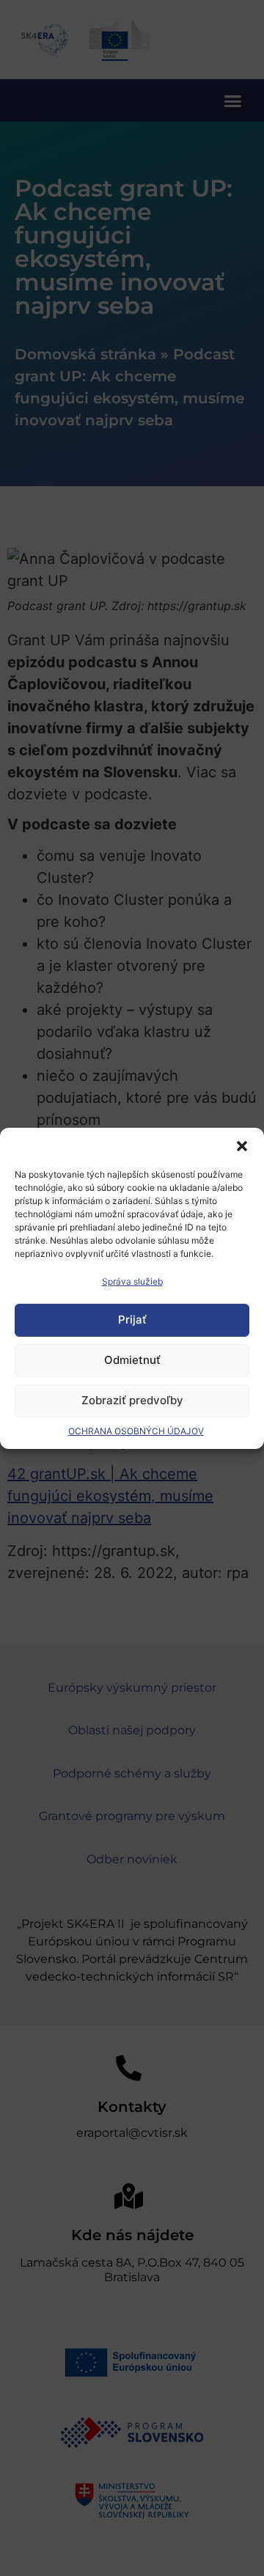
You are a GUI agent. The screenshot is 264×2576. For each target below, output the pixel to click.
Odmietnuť (132, 1360)
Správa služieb (132, 1281)
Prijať (132, 1320)
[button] (242, 1146)
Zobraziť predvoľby (132, 1400)
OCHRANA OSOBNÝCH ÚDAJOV (136, 1431)
